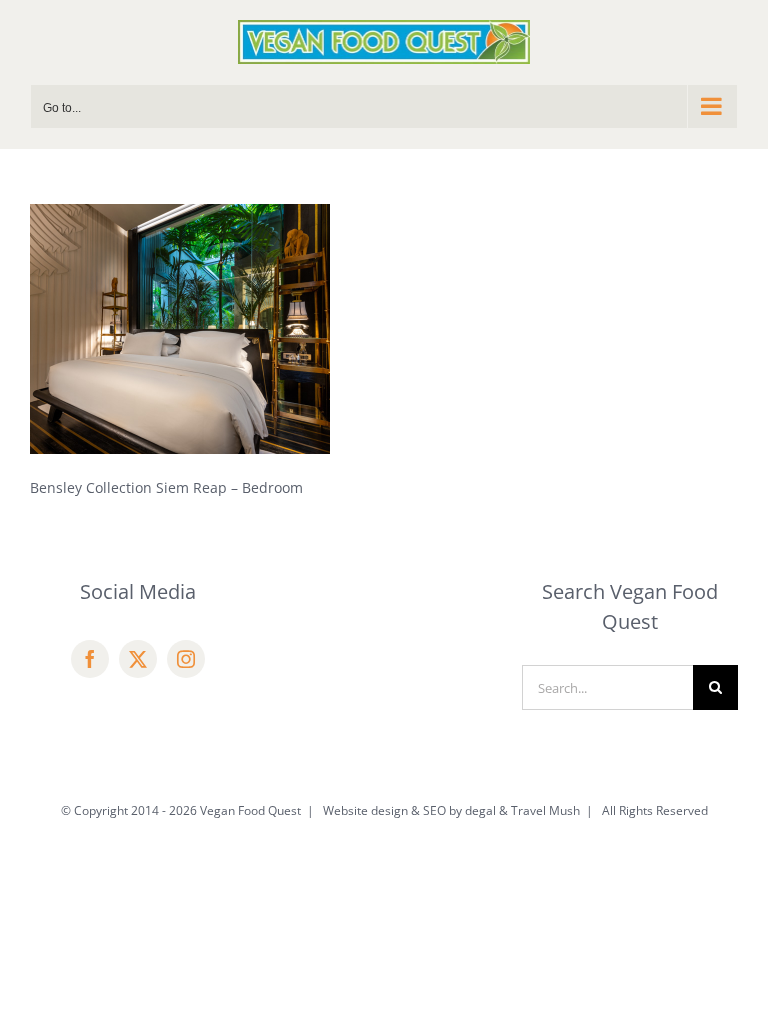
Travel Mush (545, 810)
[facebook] (90, 659)
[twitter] (138, 659)
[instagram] (186, 659)
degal (480, 810)
